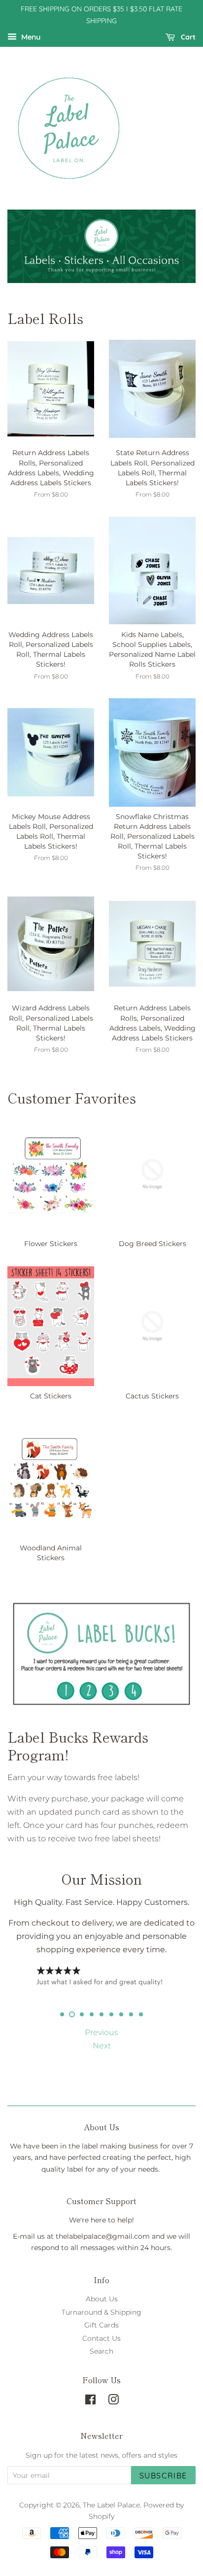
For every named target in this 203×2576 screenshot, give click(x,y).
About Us (102, 2299)
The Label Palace (111, 2505)
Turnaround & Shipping (101, 2312)
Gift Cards (101, 2325)
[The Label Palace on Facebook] (90, 2401)
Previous (101, 2032)
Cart (187, 37)
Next (102, 2046)
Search (101, 2351)
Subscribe (163, 2475)
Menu (30, 37)
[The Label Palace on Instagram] (113, 2401)
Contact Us (101, 2338)
